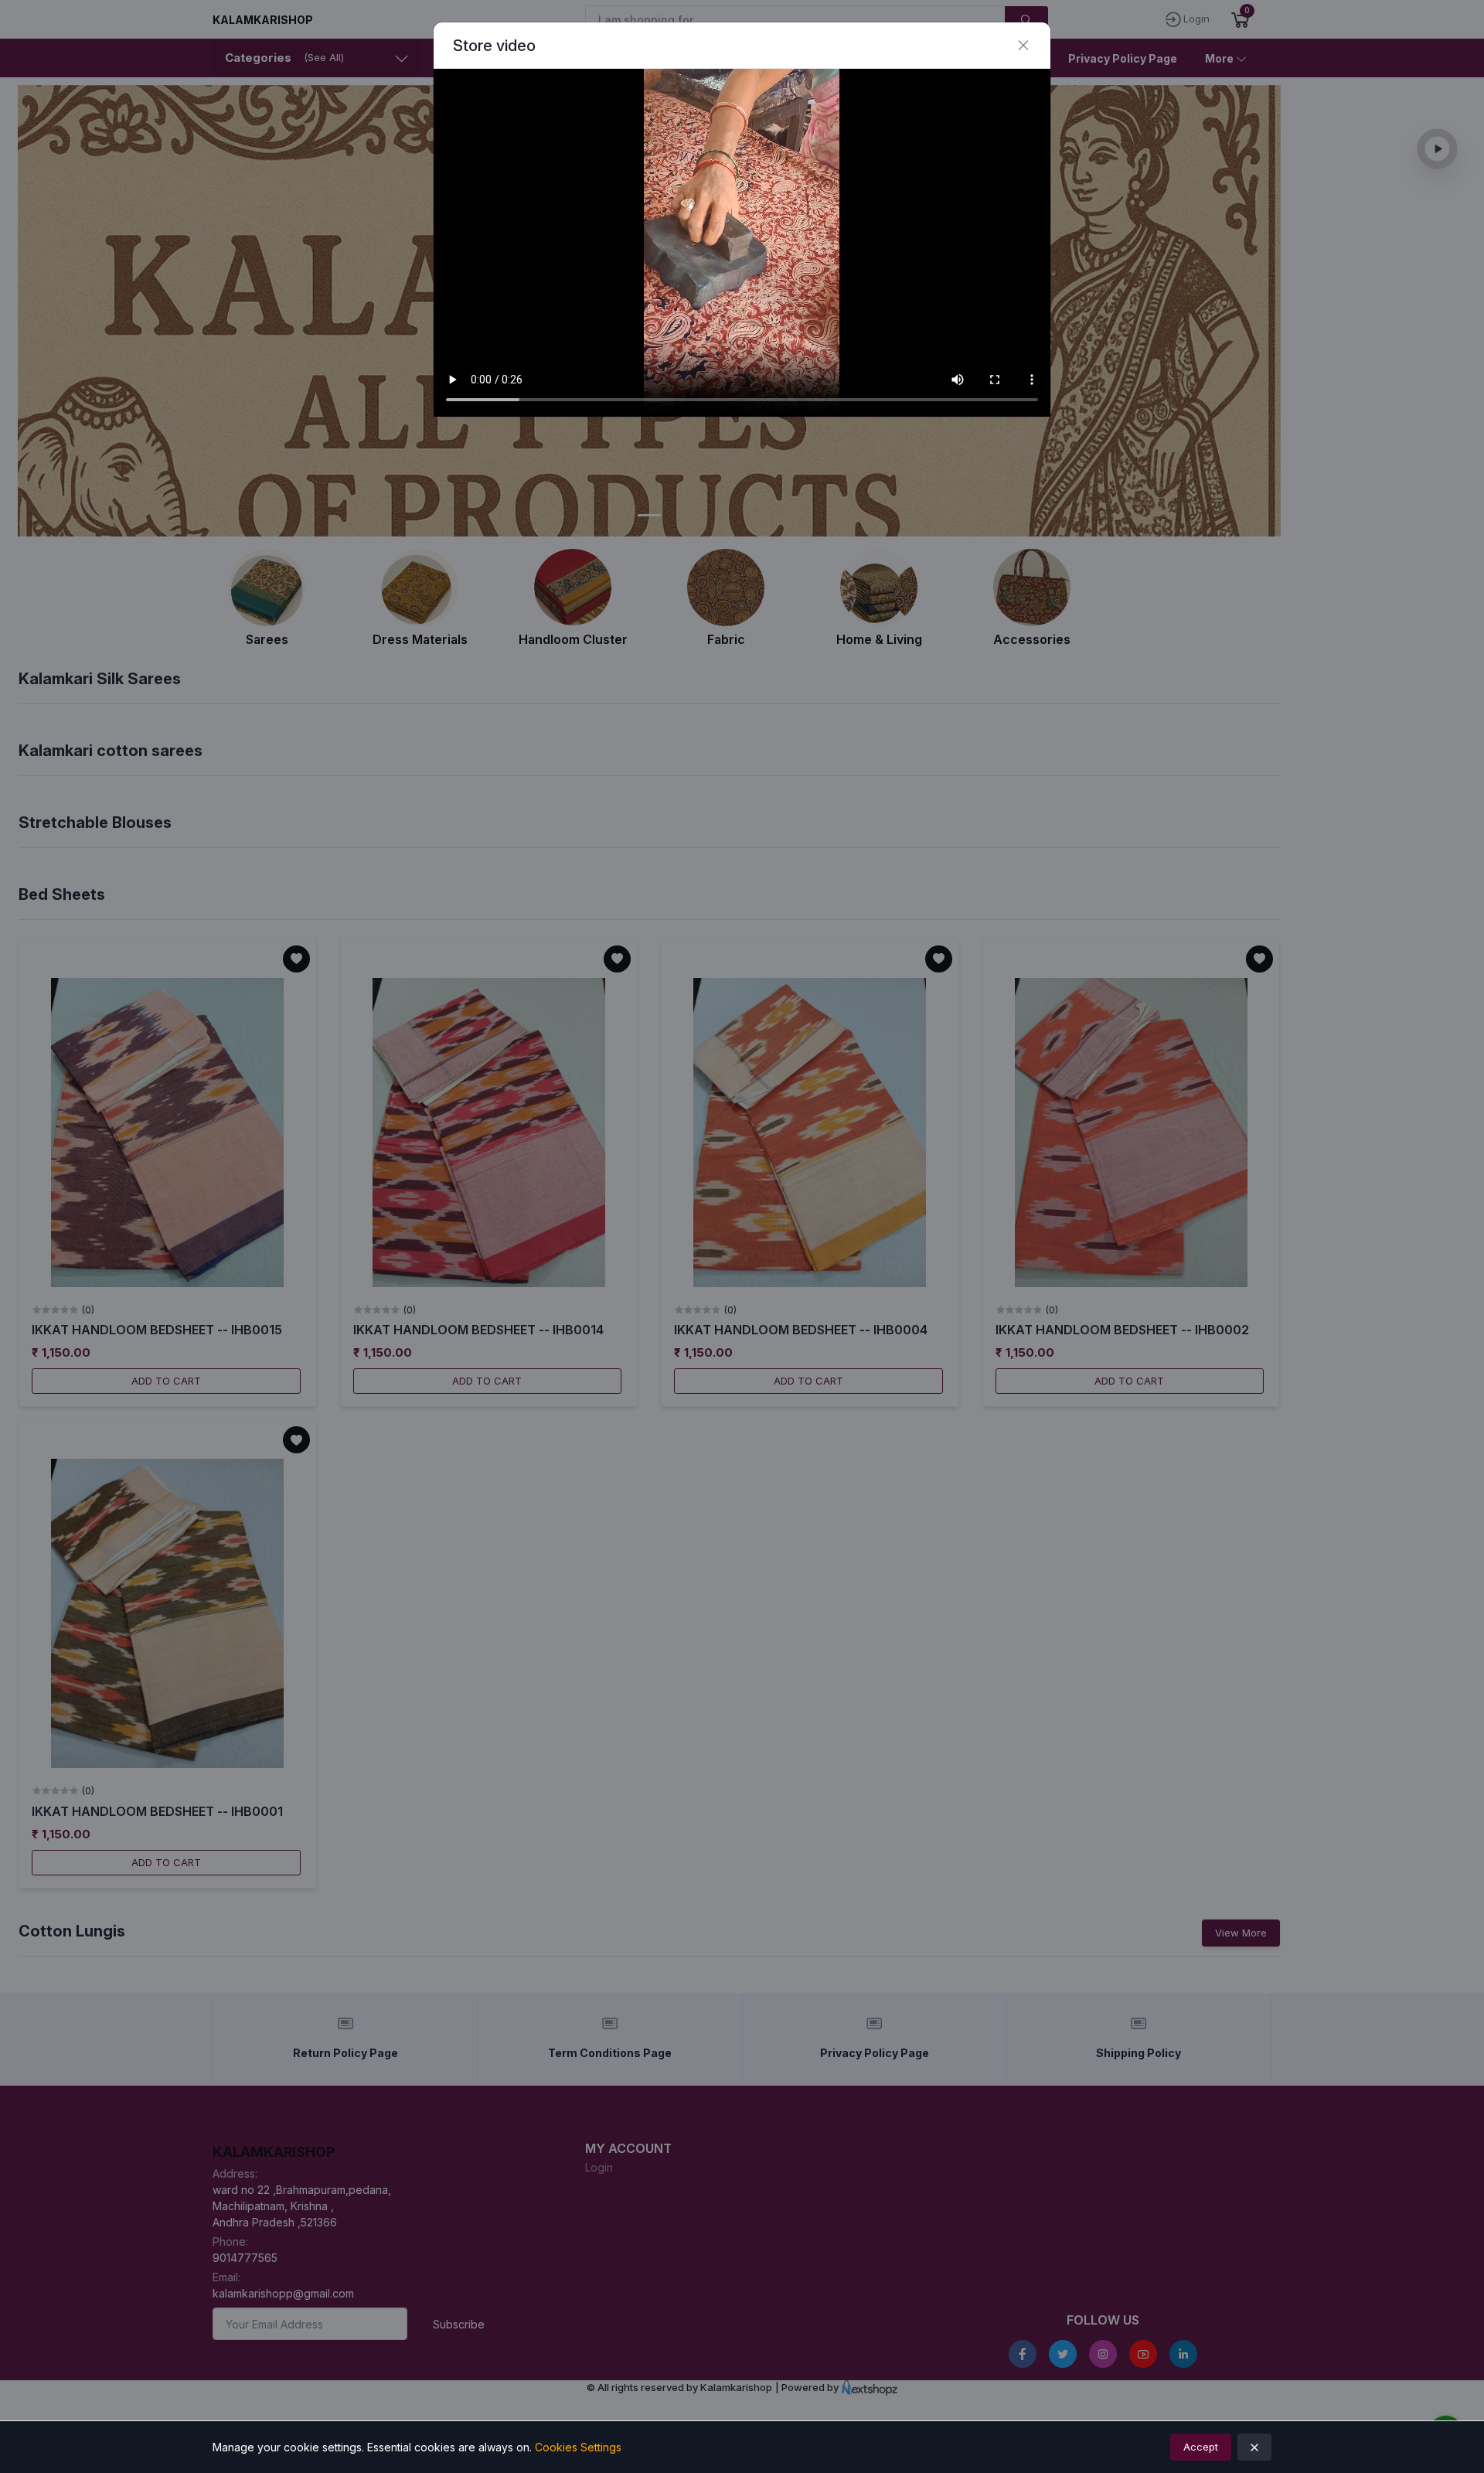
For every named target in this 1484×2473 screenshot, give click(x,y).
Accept (1201, 2447)
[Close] (1023, 46)
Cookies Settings (578, 2447)
